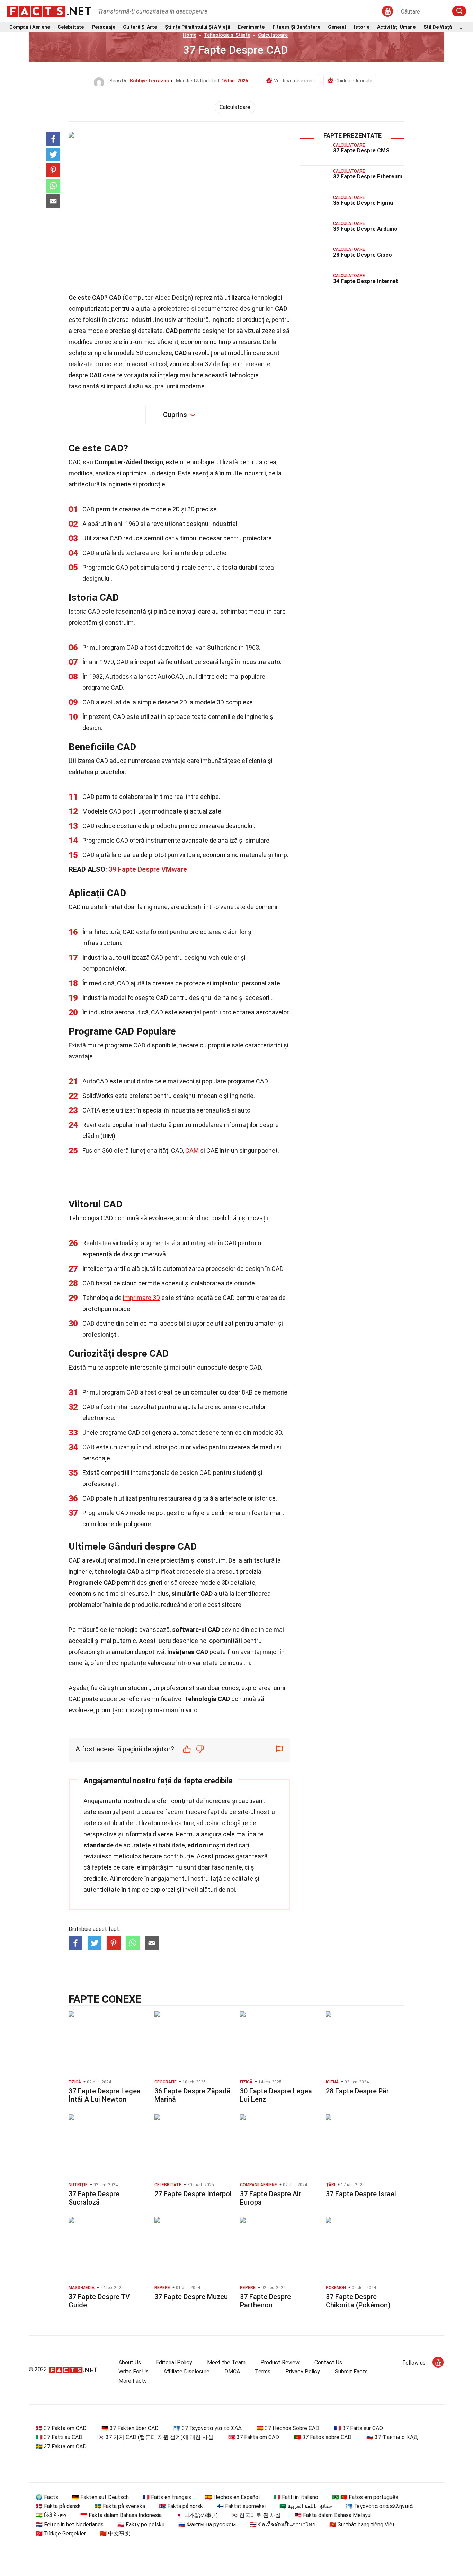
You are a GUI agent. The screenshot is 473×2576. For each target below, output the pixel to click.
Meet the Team (226, 2362)
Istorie (362, 27)
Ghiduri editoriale (354, 81)
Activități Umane (396, 27)
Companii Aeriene (30, 27)
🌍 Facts (47, 2497)
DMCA (232, 2371)
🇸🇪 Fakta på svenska (120, 2506)
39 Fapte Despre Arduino (365, 229)
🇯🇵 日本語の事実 (196, 2515)
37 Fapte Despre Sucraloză (94, 2198)
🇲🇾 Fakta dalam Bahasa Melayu (333, 2515)
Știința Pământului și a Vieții (198, 27)
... (462, 27)
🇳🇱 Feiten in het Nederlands (70, 2525)
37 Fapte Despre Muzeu (191, 2297)
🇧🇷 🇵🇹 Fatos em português (365, 2497)
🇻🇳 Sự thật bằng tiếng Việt (362, 2525)
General (337, 27)
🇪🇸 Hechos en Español (232, 2497)
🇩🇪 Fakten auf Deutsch (100, 2497)
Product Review (280, 2362)
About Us (130, 2362)
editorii (198, 1845)
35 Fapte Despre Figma (363, 203)
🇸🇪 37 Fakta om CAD (61, 2447)
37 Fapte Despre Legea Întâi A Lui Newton (105, 2095)
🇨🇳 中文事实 (115, 2534)
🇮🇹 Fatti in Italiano (296, 2497)
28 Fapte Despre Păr (357, 2091)
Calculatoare (273, 35)
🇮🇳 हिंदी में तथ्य (51, 2515)
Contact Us (328, 2362)
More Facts (133, 2381)
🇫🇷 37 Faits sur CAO (359, 2428)
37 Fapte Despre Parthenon (265, 2301)
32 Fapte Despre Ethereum (368, 177)
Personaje (104, 27)
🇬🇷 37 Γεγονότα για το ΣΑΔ (208, 2428)
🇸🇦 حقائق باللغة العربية (306, 2506)
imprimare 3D (141, 1298)
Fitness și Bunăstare (296, 27)
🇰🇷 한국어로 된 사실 (256, 2515)
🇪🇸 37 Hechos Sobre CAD (288, 2428)
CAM (192, 1150)
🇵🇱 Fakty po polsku (141, 2525)
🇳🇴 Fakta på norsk (181, 2506)
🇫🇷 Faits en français (167, 2497)
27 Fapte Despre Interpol (193, 2194)
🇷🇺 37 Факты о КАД (392, 2437)
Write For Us (133, 2371)
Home (190, 35)
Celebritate (71, 27)
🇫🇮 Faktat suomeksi (241, 2506)
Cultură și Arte (140, 27)
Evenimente (251, 27)
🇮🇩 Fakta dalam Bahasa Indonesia (121, 2515)
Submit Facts (351, 2371)
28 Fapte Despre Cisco (363, 255)
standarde (99, 1845)
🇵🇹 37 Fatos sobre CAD (323, 2437)
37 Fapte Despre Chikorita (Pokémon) (358, 2301)
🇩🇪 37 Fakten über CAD (130, 2428)
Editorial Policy (174, 2362)
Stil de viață (438, 27)
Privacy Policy (303, 2371)
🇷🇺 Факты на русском (207, 2525)
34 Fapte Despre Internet (366, 281)
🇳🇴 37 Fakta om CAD (254, 2437)
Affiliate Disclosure (186, 2371)
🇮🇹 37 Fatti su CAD (59, 2437)
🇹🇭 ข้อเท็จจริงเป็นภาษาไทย (283, 2525)
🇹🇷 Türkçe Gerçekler (61, 2534)
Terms (263, 2371)
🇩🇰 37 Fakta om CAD (61, 2428)
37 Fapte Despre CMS (361, 151)
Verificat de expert (294, 81)
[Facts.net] (49, 11)
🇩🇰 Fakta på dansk (58, 2506)
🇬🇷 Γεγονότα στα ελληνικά (379, 2506)
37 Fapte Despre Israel (361, 2194)
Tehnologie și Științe (227, 35)
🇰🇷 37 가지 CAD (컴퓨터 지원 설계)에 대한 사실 (155, 2437)
